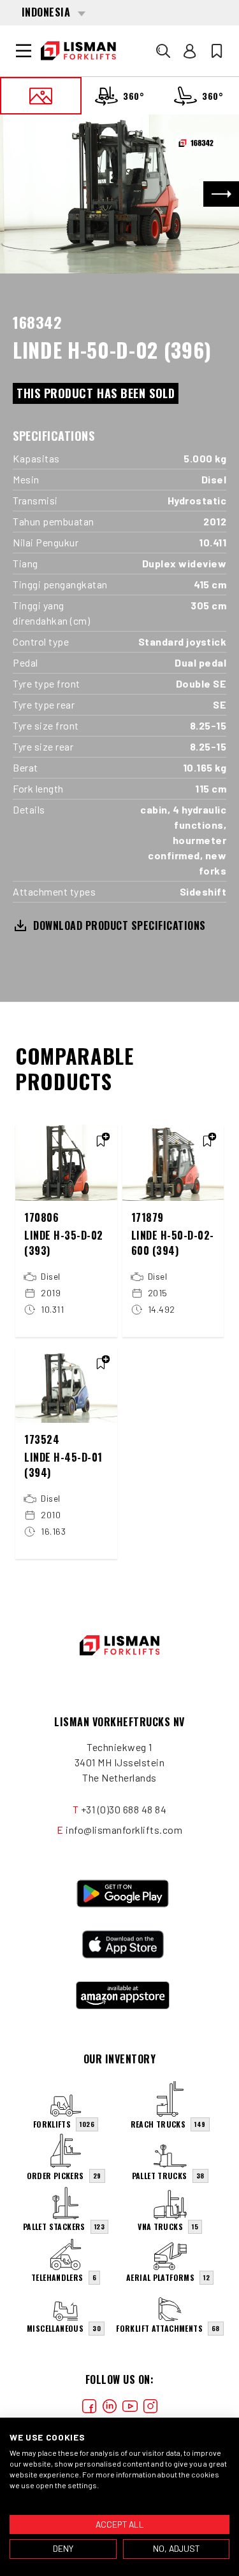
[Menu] (24, 51)
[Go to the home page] (78, 51)
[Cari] (163, 51)
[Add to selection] (101, 1141)
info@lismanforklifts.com (124, 1830)
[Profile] (190, 51)
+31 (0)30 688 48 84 (124, 1809)
